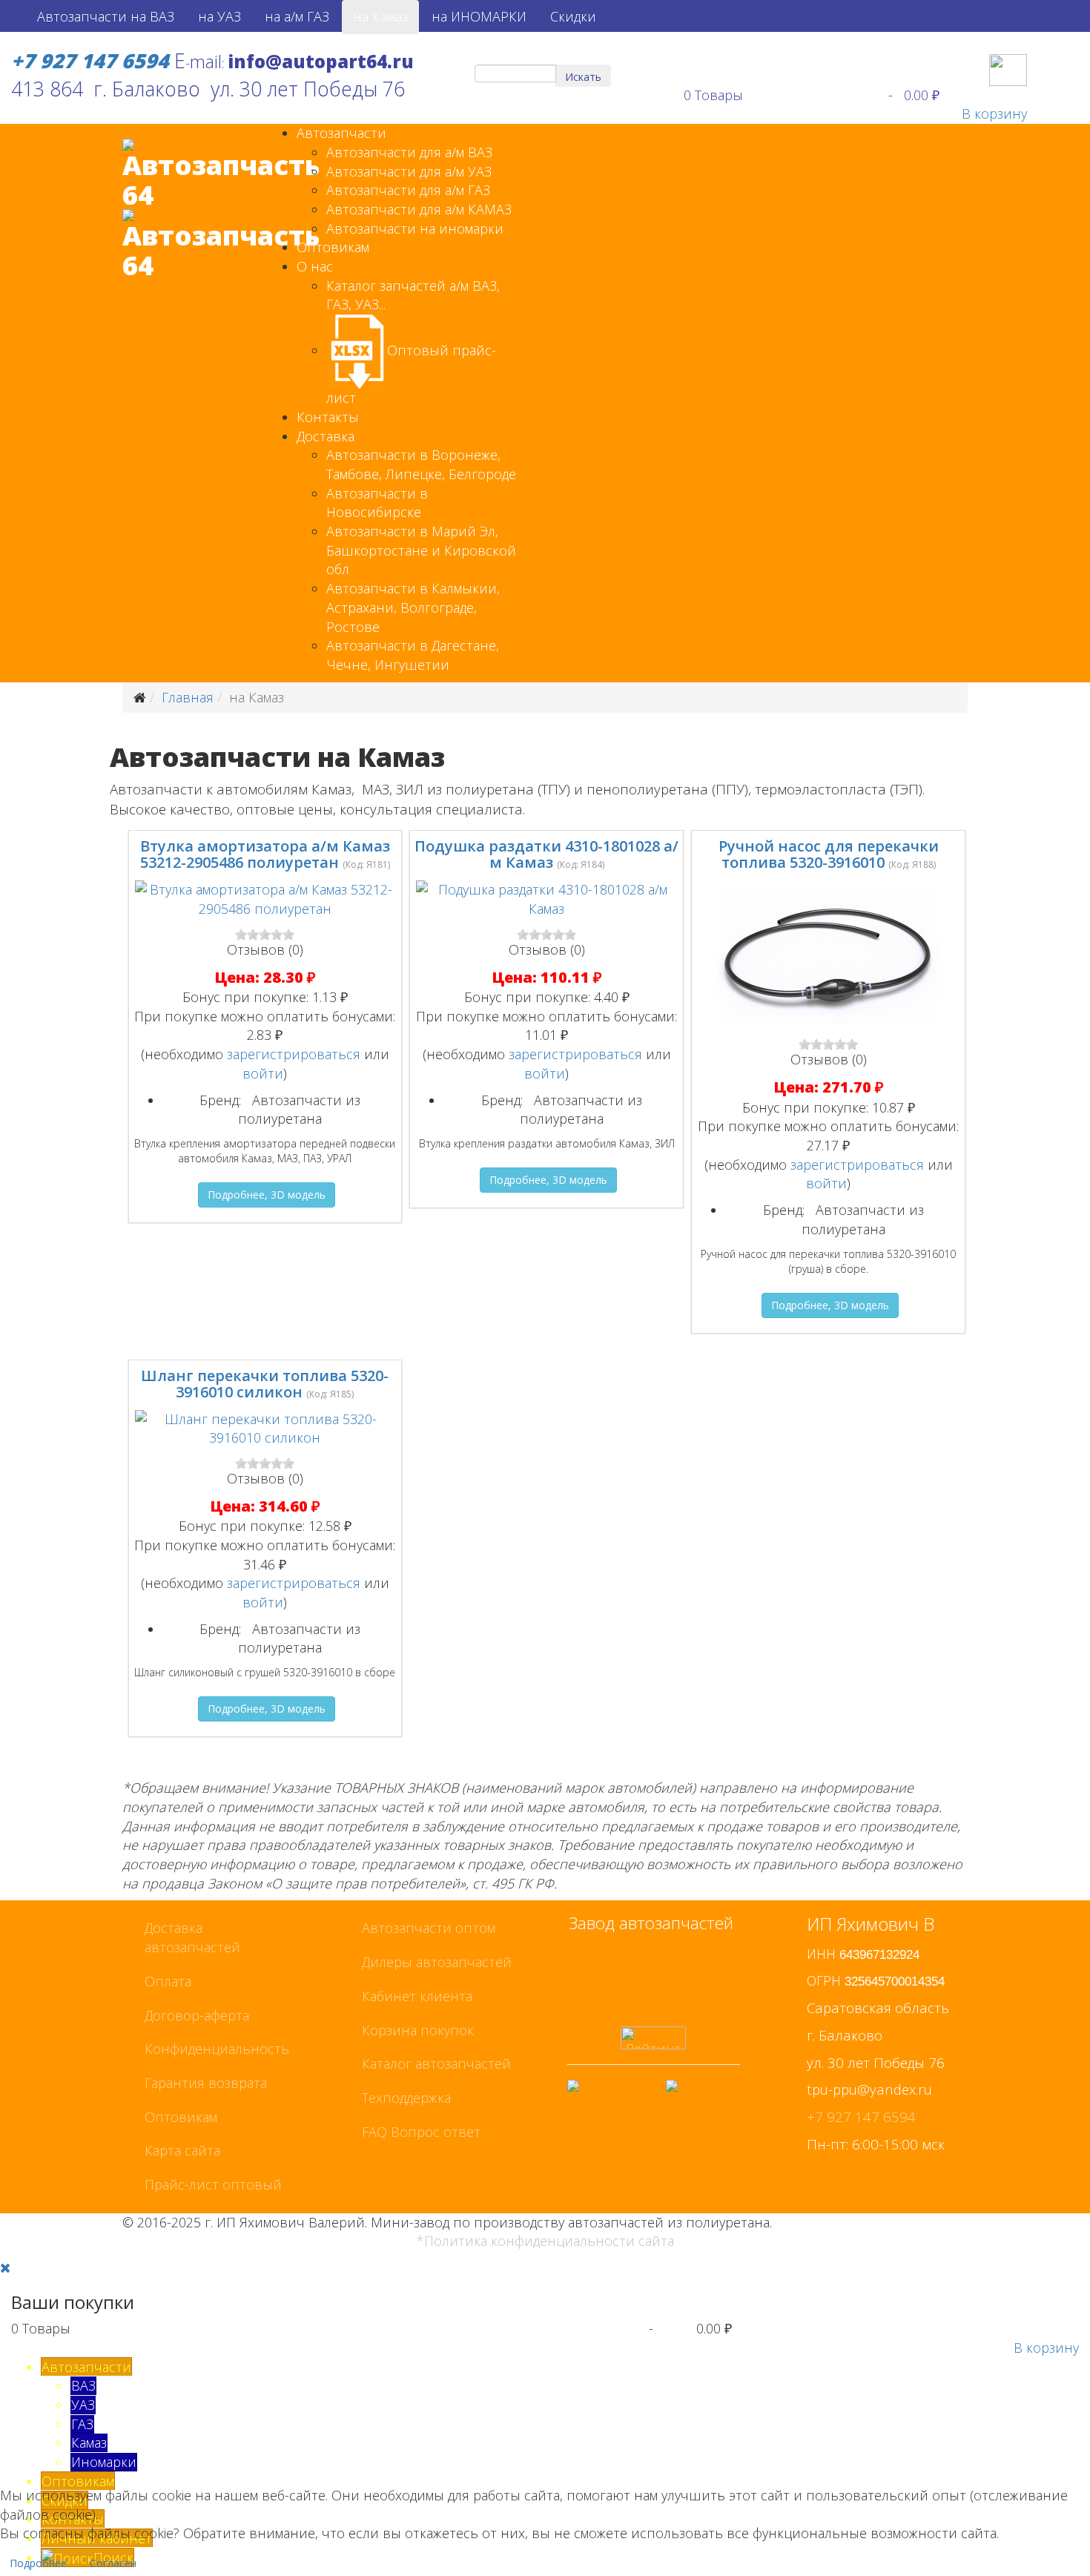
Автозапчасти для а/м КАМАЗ (419, 209)
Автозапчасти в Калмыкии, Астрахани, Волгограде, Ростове (413, 607)
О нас (315, 266)
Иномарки (104, 2462)
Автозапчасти (341, 133)
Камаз (89, 2442)
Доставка (326, 436)
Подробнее (38, 2563)
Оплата (168, 1981)
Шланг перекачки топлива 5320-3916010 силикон (265, 1384)
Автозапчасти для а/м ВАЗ (409, 152)
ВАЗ (83, 2385)
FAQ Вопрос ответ (421, 2132)
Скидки (573, 16)
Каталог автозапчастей (436, 2063)
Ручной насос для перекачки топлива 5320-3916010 (829, 854)
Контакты (328, 417)
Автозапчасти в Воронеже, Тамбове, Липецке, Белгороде (421, 464)
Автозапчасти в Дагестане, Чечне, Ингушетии (413, 655)
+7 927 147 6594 (861, 2117)
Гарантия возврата (206, 2083)
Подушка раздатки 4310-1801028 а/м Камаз (546, 854)
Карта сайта (182, 2150)
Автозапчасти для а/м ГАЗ (408, 190)
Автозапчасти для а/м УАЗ (409, 171)
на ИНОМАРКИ (479, 16)
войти (263, 1073)
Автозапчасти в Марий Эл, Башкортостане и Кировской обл (421, 550)
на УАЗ (219, 16)
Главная (188, 697)
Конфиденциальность (217, 2049)
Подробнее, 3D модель (267, 1195)
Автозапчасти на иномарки (415, 228)
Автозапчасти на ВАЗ (106, 16)
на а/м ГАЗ (297, 16)
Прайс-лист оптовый (213, 2184)
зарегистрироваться (294, 1054)
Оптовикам (333, 247)
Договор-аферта (197, 2015)
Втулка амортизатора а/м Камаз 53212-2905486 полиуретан (265, 854)
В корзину (994, 113)
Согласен (113, 2563)
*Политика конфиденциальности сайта (545, 2241)
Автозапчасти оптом (429, 1928)
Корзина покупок (418, 2030)
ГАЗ (82, 2424)
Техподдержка (406, 2098)
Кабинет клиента (417, 1996)
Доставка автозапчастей (192, 1937)
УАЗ (83, 2405)
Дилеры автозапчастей (437, 1962)
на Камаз (380, 16)
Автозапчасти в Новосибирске (377, 503)
